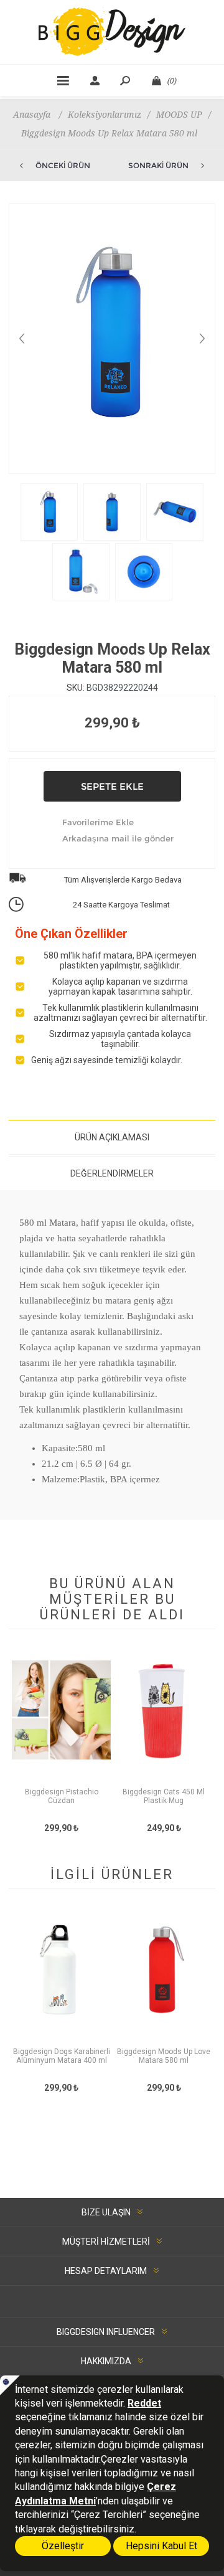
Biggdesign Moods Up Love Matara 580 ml (164, 2056)
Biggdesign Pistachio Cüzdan (62, 1796)
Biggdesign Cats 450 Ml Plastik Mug (164, 1796)
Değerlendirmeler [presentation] (112, 1173)
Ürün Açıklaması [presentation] (112, 1137)
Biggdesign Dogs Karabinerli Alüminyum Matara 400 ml (62, 2056)
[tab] (112, 1137)
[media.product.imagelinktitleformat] (61, 1722)
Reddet (144, 2403)
